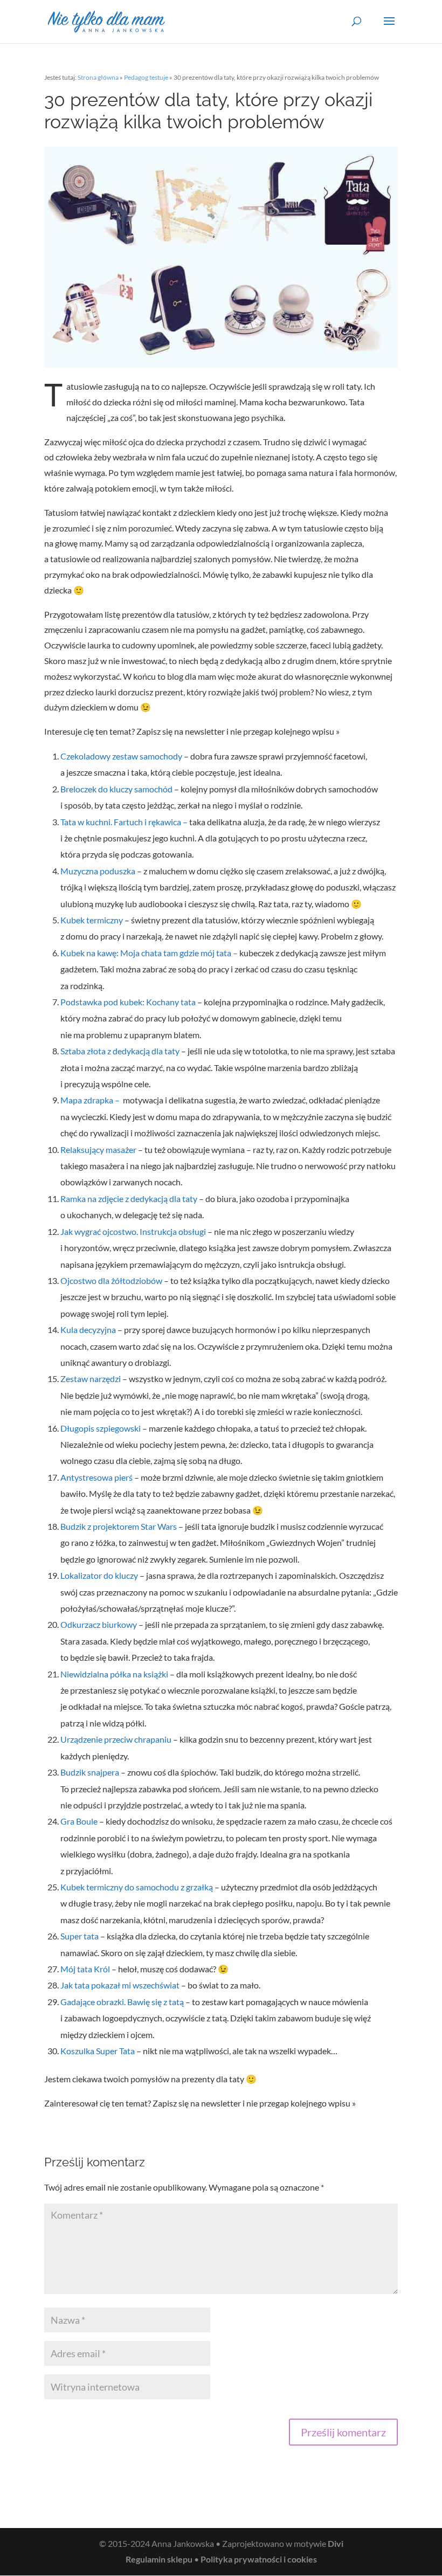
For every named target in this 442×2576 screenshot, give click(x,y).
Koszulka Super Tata (98, 2051)
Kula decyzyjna (89, 1330)
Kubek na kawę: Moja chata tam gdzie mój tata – (150, 953)
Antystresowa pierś (96, 1477)
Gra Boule (79, 1821)
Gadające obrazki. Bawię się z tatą (122, 2002)
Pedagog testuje (146, 77)
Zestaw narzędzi (91, 1379)
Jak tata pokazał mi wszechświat (120, 1985)
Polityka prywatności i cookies (259, 2559)
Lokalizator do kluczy (100, 1575)
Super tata (80, 1936)
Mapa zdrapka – (92, 1100)
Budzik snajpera (90, 1772)
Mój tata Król (85, 1969)
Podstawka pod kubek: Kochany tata (129, 1002)
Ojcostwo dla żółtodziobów (111, 1280)
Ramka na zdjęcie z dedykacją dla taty (129, 1199)
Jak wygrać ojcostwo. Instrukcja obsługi (133, 1231)
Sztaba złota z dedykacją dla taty (120, 1051)
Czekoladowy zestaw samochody (122, 756)
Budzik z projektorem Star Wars (119, 1526)
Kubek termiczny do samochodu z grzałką (137, 1887)
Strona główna (98, 77)
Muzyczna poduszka (98, 871)
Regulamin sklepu (159, 2559)
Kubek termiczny (92, 920)
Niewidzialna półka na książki (114, 1674)
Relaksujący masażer (98, 1149)
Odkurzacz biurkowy (99, 1624)
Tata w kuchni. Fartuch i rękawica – (125, 822)
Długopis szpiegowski (101, 1428)
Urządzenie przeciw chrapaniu (116, 1739)
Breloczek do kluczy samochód (116, 789)
